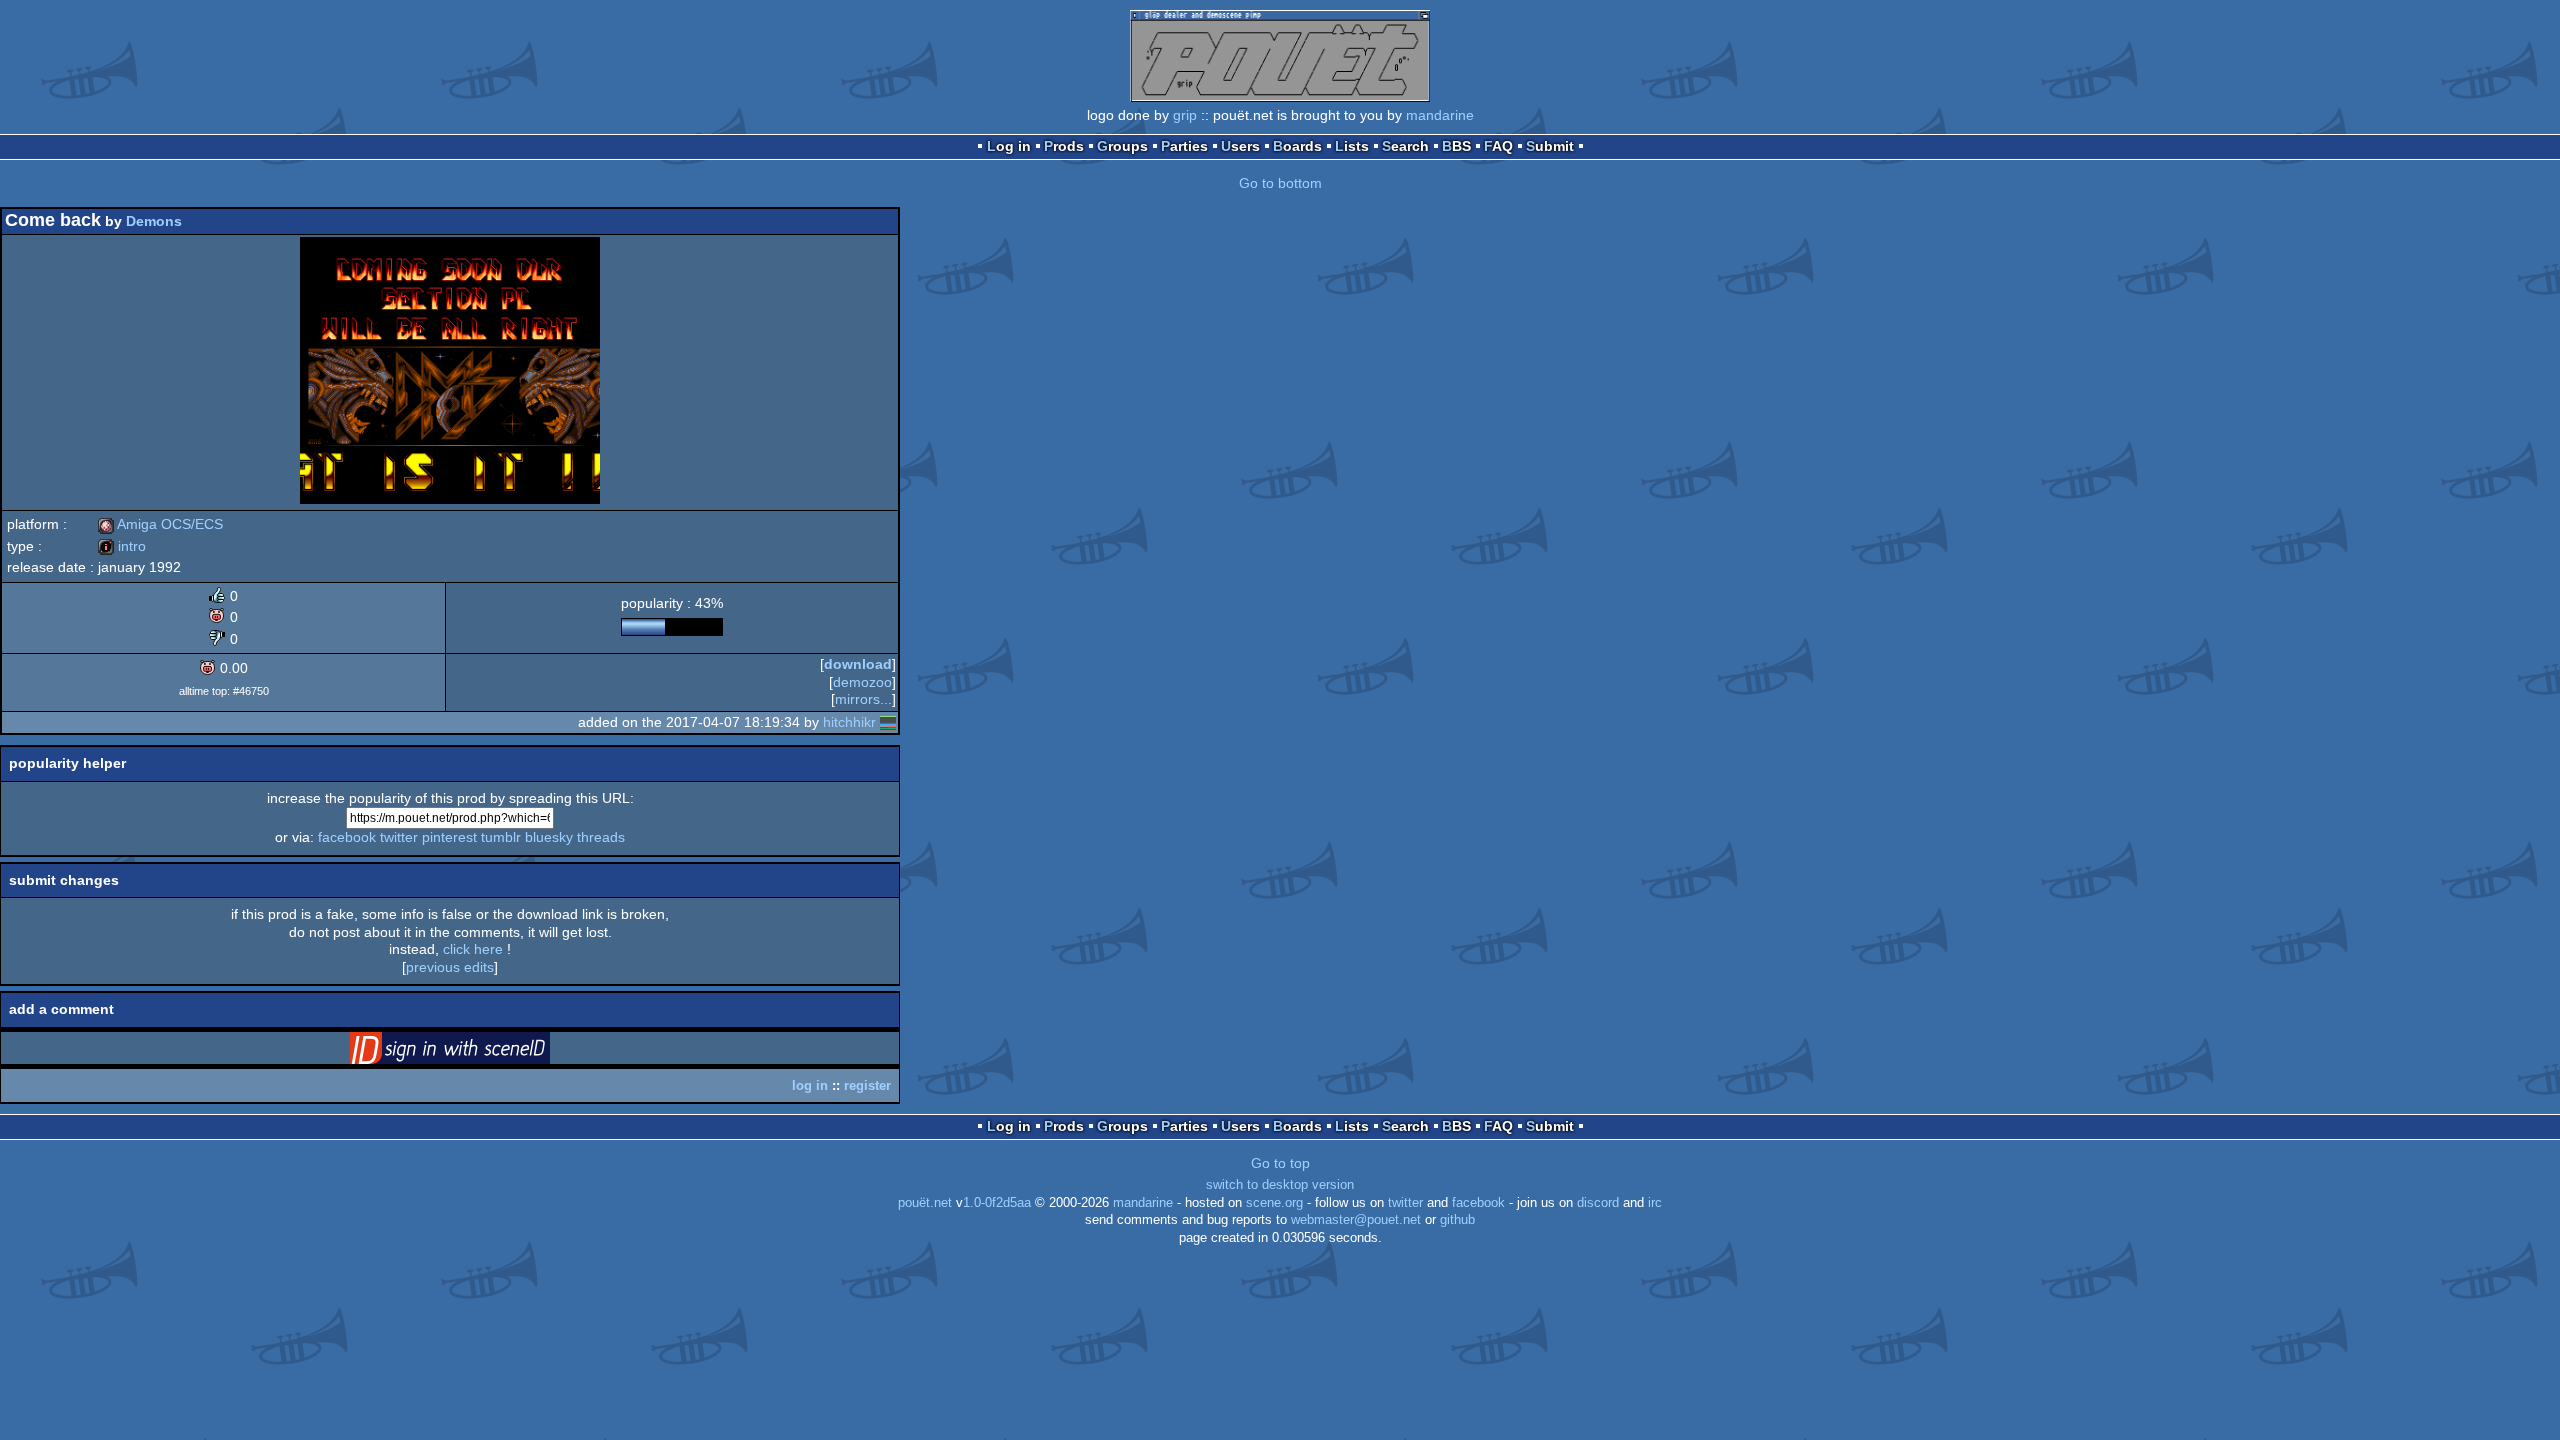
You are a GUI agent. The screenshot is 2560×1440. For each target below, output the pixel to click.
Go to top (1280, 1163)
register (867, 1085)
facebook (347, 837)
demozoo (862, 682)
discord (1598, 1203)
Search (1405, 146)
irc (1655, 1203)
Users (1240, 146)
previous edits (450, 967)
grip (1185, 115)
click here (473, 949)
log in (810, 1085)
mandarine (1440, 115)
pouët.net (925, 1203)
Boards (1297, 146)
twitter (399, 837)
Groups (1122, 146)
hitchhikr (849, 722)
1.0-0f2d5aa (997, 1203)
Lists (1352, 146)
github (1457, 1220)
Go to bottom (1280, 183)
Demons (154, 221)
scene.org (1274, 1203)
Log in (1009, 146)
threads (601, 837)
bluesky (549, 837)
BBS (1456, 146)
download (858, 664)
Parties (1184, 146)
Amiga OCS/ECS (160, 524)
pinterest (449, 837)
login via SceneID (481, 1052)
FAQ (1498, 146)
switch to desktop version (1280, 1185)
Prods (1064, 146)
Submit (1550, 146)
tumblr (501, 837)
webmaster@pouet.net (1356, 1220)
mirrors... (863, 699)
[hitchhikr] (888, 722)
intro (122, 546)
